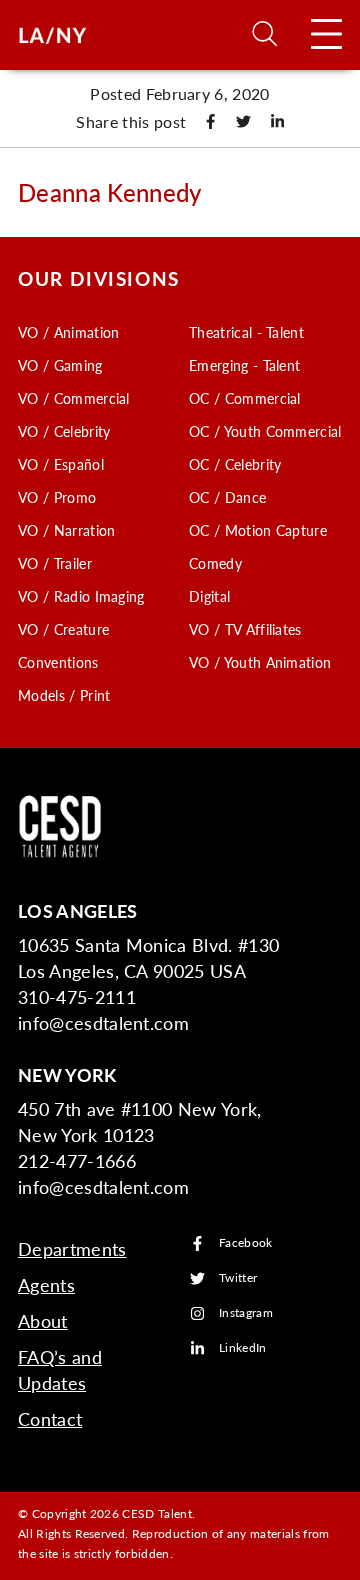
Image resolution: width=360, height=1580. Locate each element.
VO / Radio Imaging (81, 596)
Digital (209, 596)
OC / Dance (227, 497)
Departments (72, 1248)
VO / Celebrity (64, 431)
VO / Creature (63, 629)
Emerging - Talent (244, 365)
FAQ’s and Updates (60, 1369)
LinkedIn (243, 1348)
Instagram (246, 1313)
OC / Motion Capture (258, 530)
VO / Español (61, 464)
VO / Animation (68, 332)
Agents (46, 1284)
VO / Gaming (60, 365)
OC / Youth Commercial (265, 431)
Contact (50, 1418)
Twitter (238, 1278)
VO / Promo (57, 497)
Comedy (215, 563)
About (43, 1320)
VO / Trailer (55, 563)
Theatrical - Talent (246, 332)
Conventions (58, 662)
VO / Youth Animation (260, 662)
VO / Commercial (74, 398)
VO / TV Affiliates (245, 629)
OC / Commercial (245, 398)
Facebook (246, 1243)
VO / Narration (66, 530)
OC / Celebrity (235, 464)
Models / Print (64, 695)
